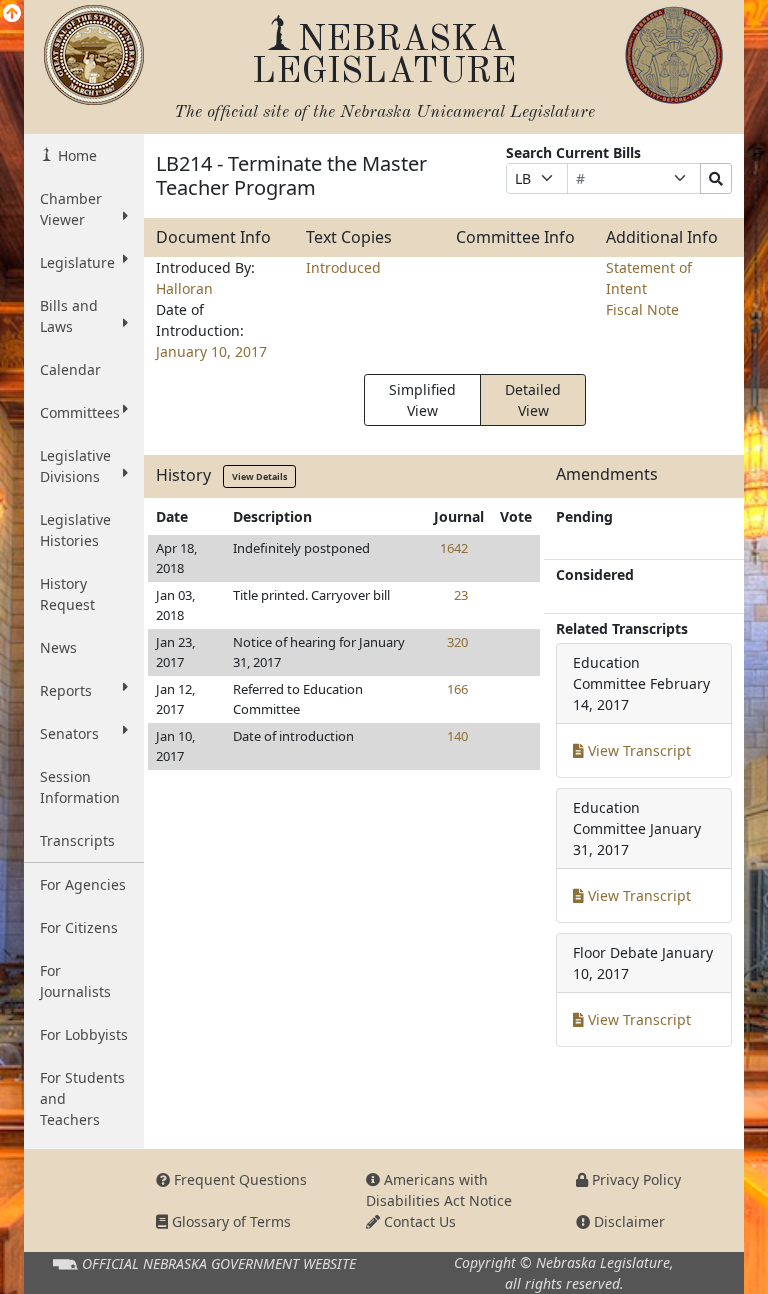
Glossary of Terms (229, 1221)
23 (461, 595)
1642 (454, 548)
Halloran (184, 288)
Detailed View (533, 400)
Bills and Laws (69, 316)
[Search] (716, 178)
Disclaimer (627, 1221)
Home (75, 155)
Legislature (77, 262)
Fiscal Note (642, 309)
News (58, 647)
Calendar (70, 369)
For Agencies (83, 884)
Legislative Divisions (75, 466)
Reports (66, 690)
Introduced (343, 267)
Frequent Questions (238, 1179)
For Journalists (75, 981)
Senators (69, 733)
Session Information (80, 787)
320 (457, 642)
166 (457, 689)
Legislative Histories (75, 530)
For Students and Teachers (82, 1098)
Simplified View (422, 400)
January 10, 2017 (211, 351)
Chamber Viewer (71, 209)
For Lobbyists (84, 1034)
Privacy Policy (634, 1179)
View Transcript (637, 750)
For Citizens (79, 927)
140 (457, 736)
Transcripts (77, 840)
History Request (67, 594)
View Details (259, 476)
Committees (80, 412)
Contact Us (418, 1221)
